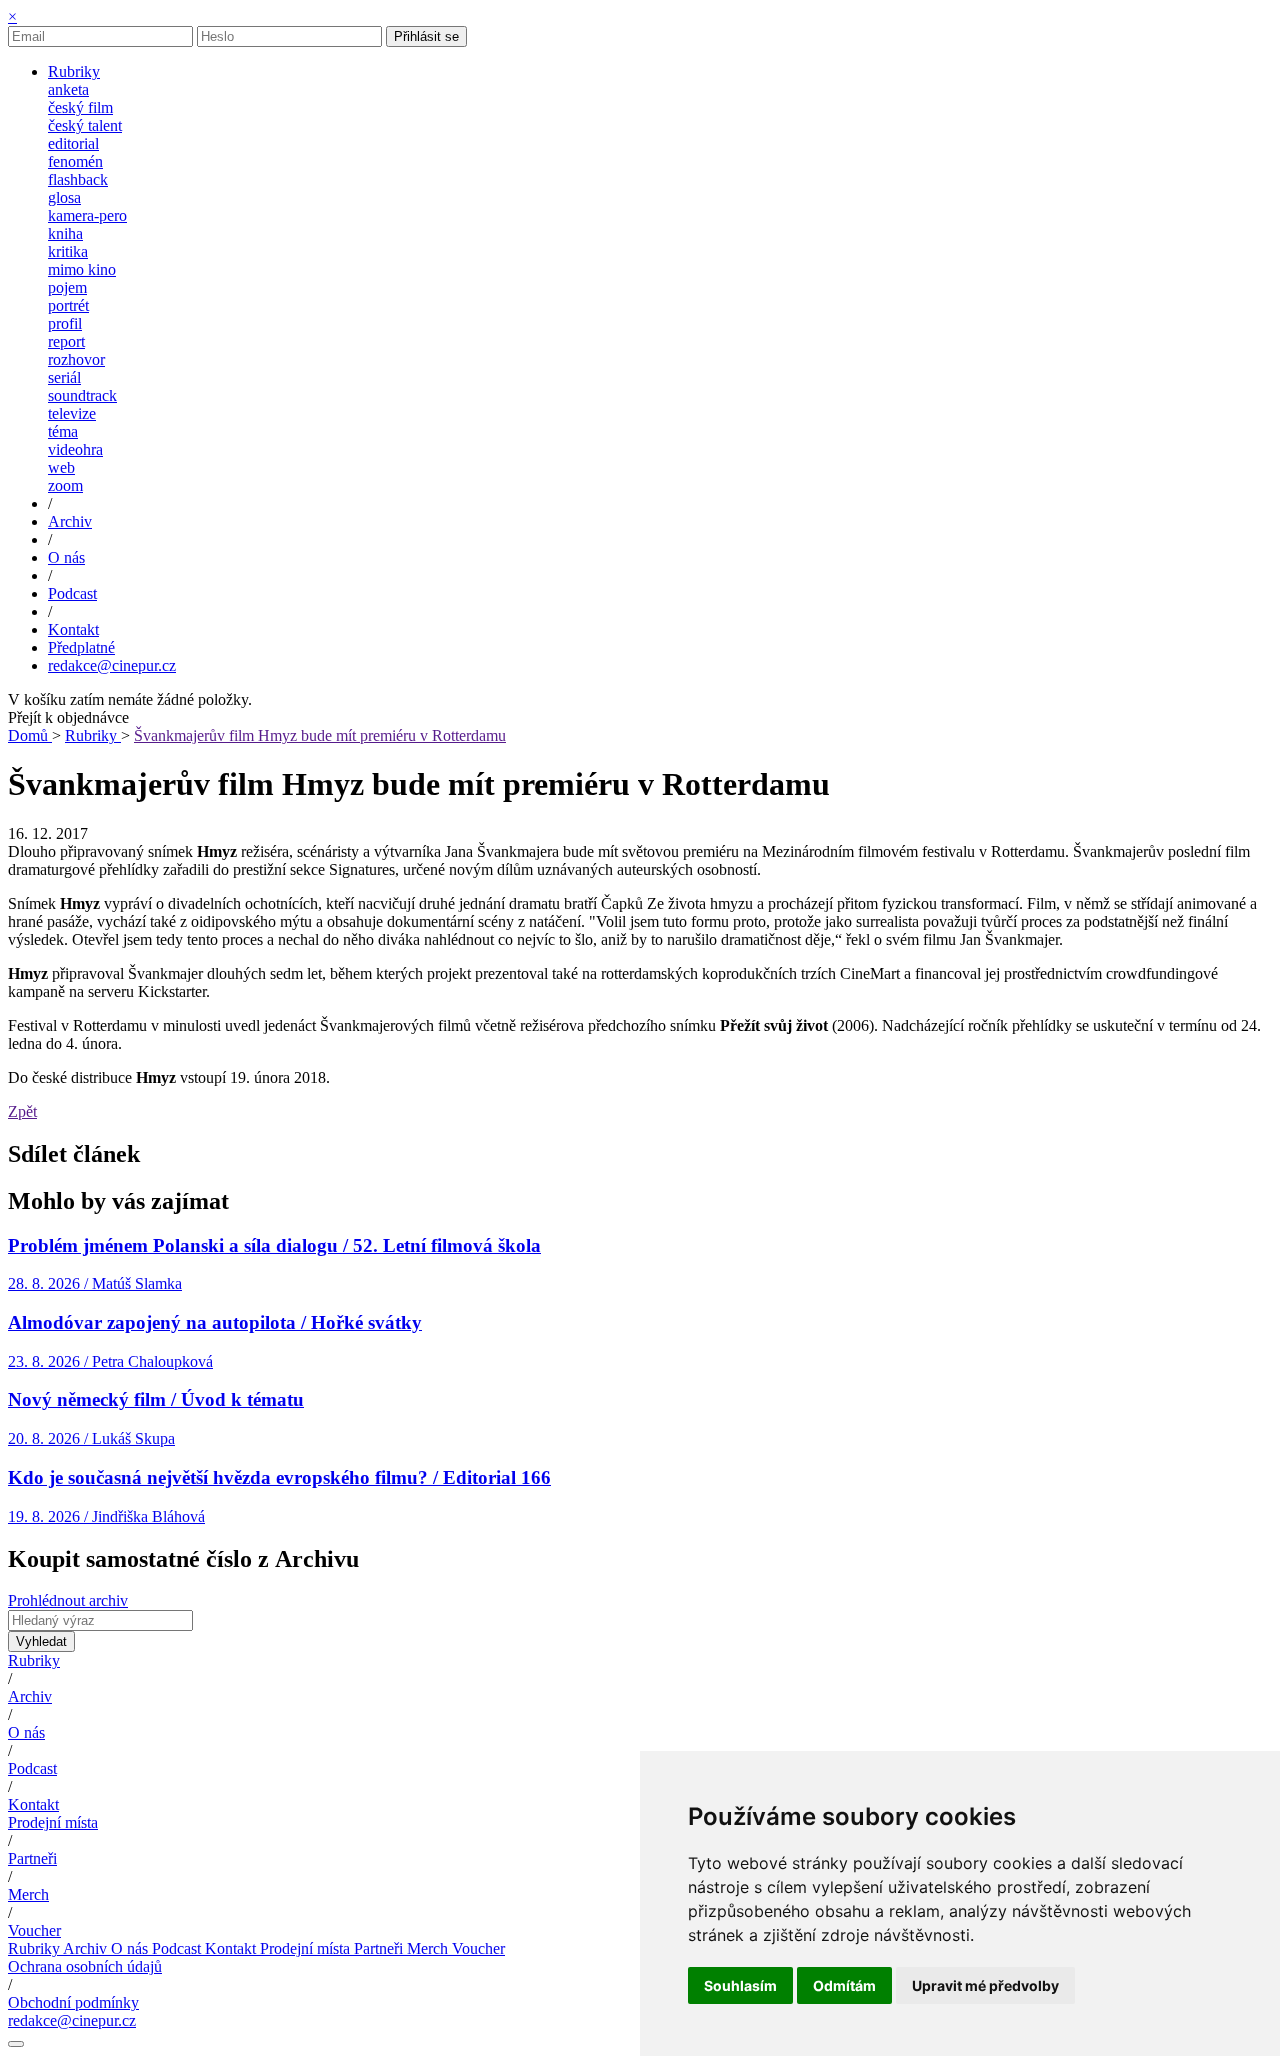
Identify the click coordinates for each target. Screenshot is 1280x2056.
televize (72, 413)
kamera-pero (87, 215)
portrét (68, 305)
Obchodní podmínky (73, 2002)
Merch (28, 1894)
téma (63, 431)
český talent (85, 125)
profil (65, 323)
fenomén (75, 161)
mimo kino (82, 269)
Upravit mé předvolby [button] (985, 1985)
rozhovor (76, 359)
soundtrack (82, 395)
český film (80, 107)
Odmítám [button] (844, 1985)
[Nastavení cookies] (16, 2044)
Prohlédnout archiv (68, 1600)
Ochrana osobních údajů (85, 1966)
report (66, 341)
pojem (67, 287)
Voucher (34, 1930)
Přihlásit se (426, 36)
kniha (65, 233)
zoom (65, 485)
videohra (75, 449)
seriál (64, 377)
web (61, 467)
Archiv (30, 1696)
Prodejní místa (53, 1822)
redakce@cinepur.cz (112, 665)
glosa (64, 197)
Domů (30, 735)
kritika (68, 251)
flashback (78, 179)
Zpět (22, 1111)
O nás (26, 1732)
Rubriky (93, 735)
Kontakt (33, 1804)
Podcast (32, 1768)
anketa (68, 89)
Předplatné (81, 647)
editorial (73, 143)
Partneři (32, 1858)
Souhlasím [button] (740, 1985)
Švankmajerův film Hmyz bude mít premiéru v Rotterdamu (320, 735)
